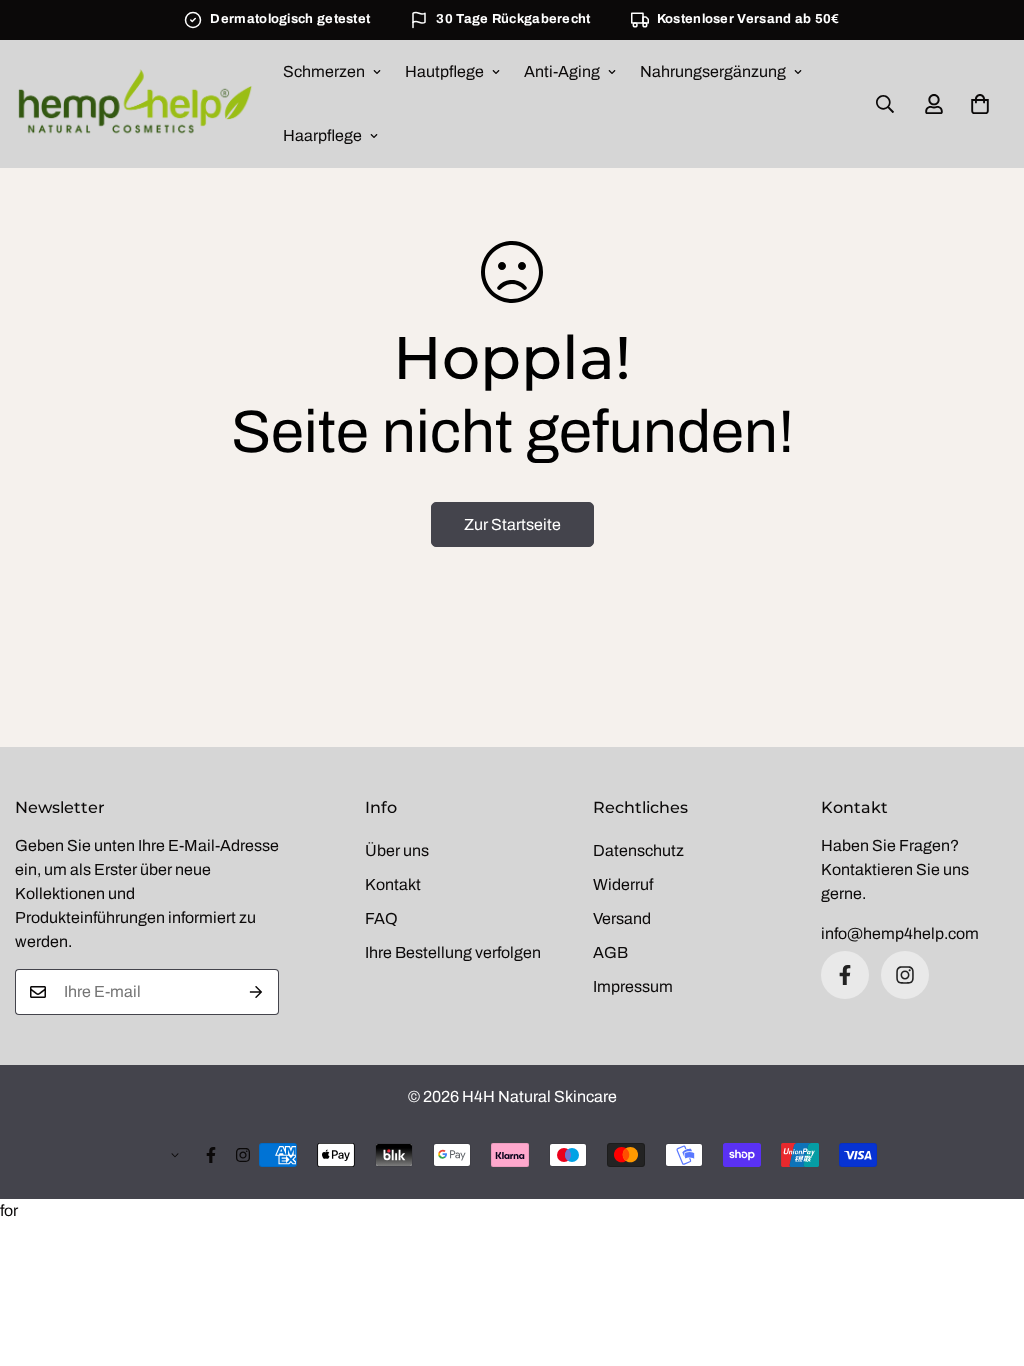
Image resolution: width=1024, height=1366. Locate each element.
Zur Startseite (512, 524)
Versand (622, 918)
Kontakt (393, 884)
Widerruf (623, 884)
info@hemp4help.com (900, 933)
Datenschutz (638, 850)
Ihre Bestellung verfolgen (453, 952)
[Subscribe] (256, 992)
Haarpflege (322, 135)
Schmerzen (324, 71)
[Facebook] (845, 975)
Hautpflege (444, 71)
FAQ (381, 918)
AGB (610, 952)
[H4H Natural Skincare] (135, 103)
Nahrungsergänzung (713, 71)
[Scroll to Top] (985, 1257)
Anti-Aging (562, 71)
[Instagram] (905, 975)
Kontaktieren (867, 869)
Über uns (397, 850)
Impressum (633, 986)
